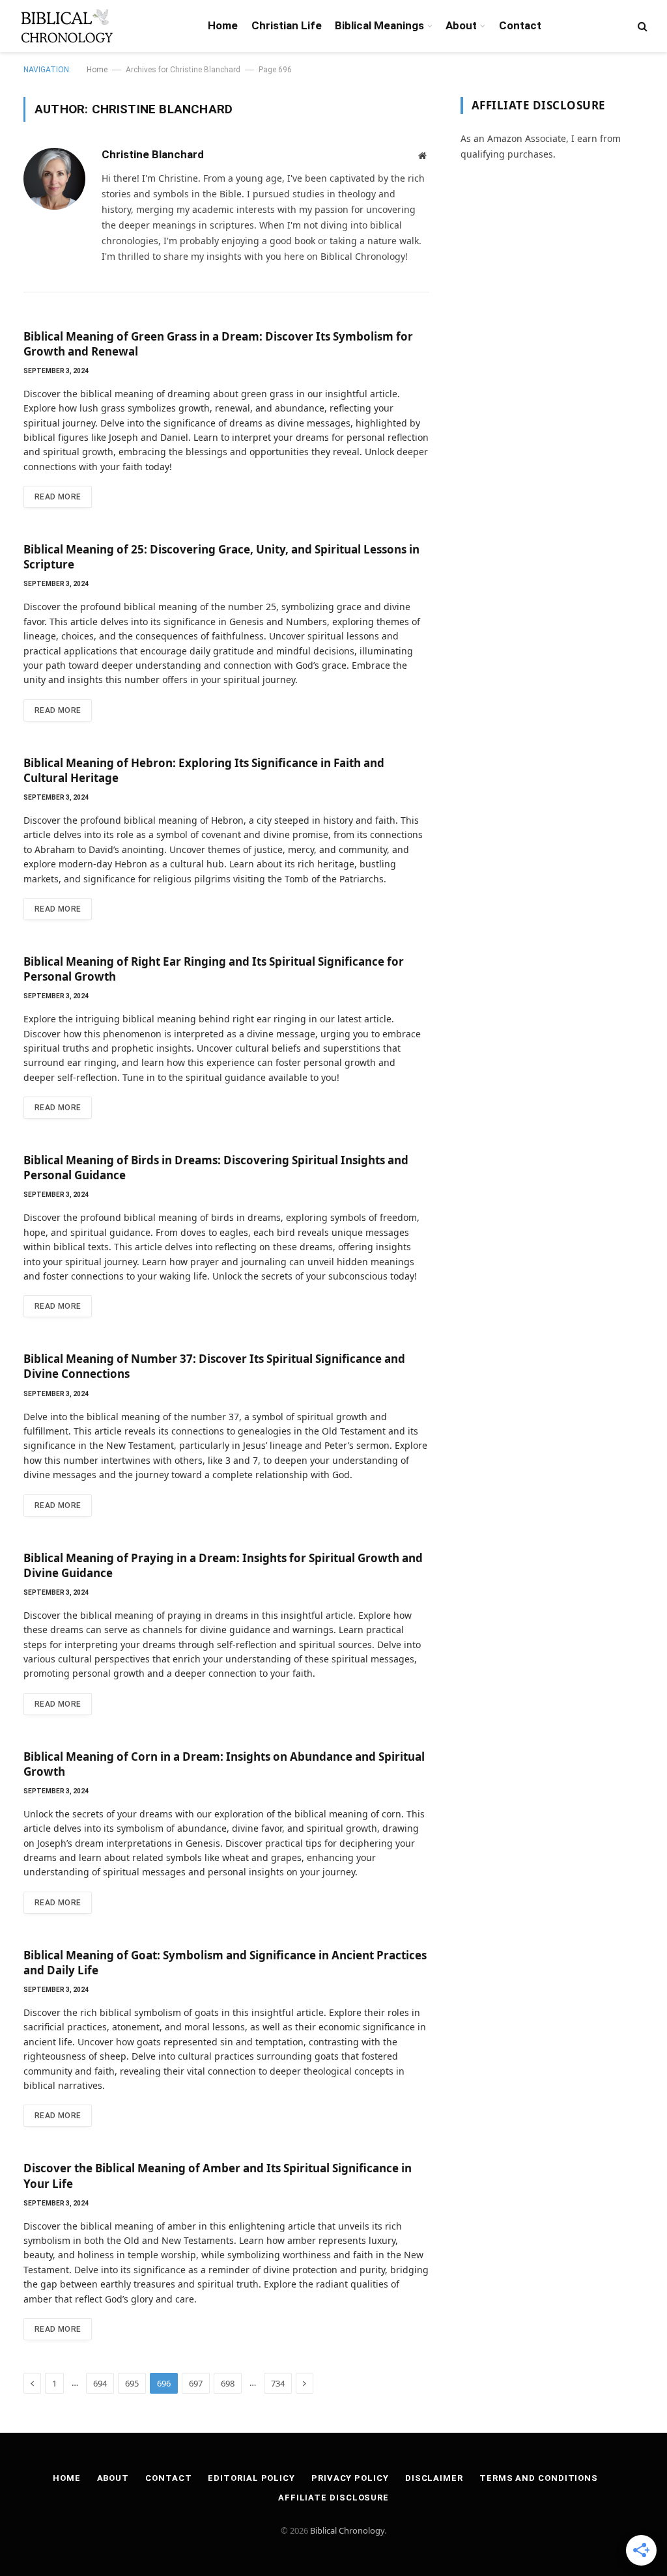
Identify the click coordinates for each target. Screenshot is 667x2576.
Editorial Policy (251, 2478)
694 (100, 2383)
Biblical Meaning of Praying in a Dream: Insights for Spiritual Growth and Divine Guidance (223, 1565)
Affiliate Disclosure (333, 2498)
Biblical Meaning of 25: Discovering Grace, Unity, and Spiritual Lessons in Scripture (221, 557)
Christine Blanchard (153, 154)
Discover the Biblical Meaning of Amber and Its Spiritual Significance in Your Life (218, 2176)
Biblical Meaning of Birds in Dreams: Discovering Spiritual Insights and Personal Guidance (216, 1168)
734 (278, 2383)
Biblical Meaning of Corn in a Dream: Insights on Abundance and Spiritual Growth (224, 1764)
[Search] (641, 26)
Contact (520, 25)
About (461, 25)
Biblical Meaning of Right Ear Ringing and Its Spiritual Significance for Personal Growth (214, 969)
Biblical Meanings (379, 25)
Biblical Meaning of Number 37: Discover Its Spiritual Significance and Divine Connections (214, 1366)
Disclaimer (434, 2478)
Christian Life (287, 25)
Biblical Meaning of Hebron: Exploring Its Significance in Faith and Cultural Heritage (204, 770)
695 (132, 2383)
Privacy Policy (350, 2478)
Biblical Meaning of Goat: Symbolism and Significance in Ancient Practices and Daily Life (225, 1963)
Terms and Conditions (539, 2478)
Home (223, 25)
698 (228, 2383)
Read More (58, 497)
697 (196, 2383)
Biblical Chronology (347, 2530)
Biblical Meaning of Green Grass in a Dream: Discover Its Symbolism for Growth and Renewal (218, 344)
